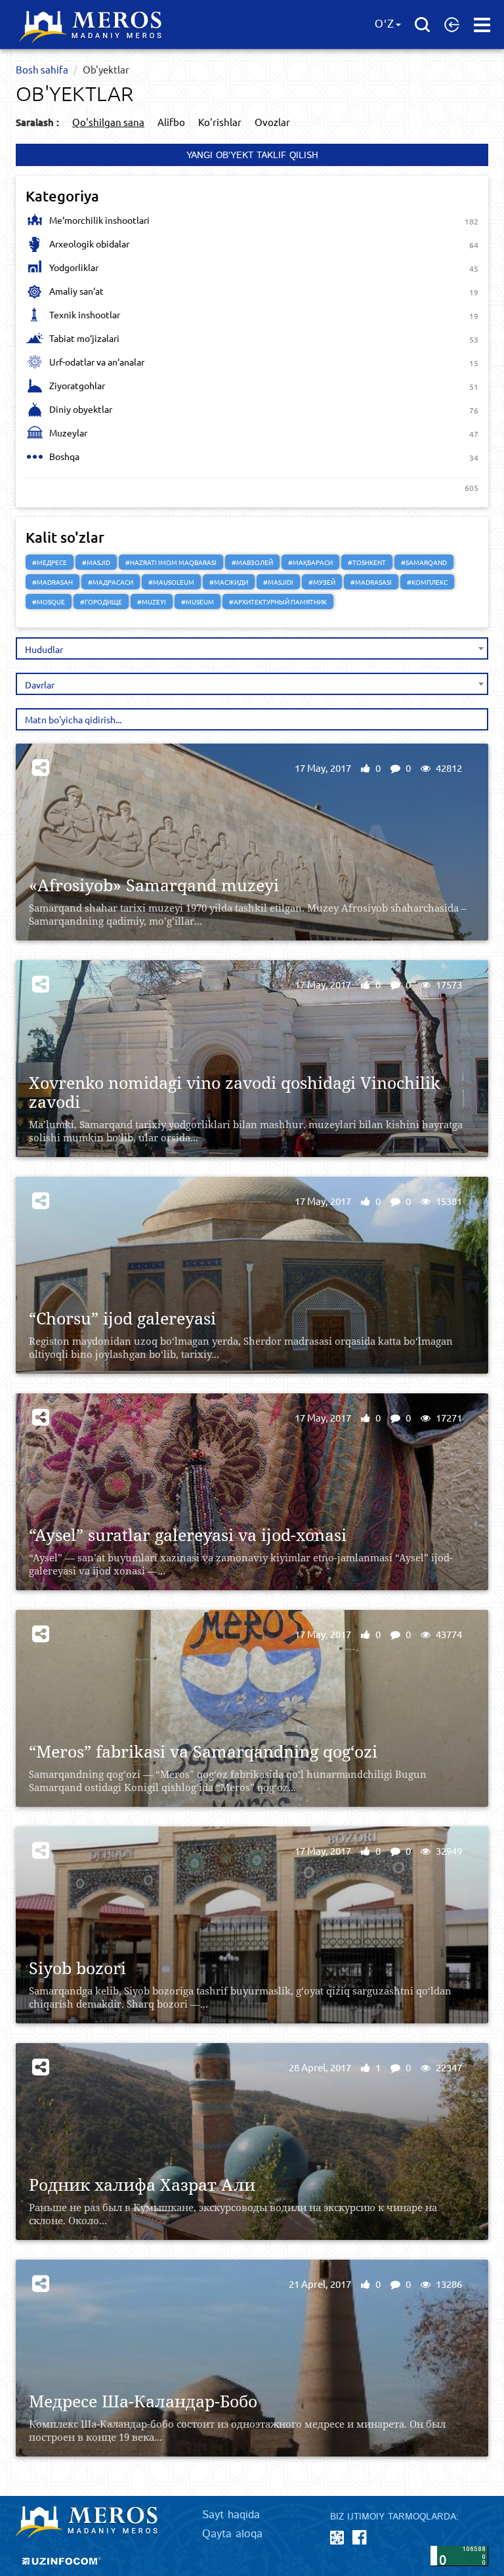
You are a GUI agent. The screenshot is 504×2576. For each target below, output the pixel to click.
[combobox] (252, 648)
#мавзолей (252, 562)
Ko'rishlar (220, 122)
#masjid (96, 562)
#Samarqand (424, 562)
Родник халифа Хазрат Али (142, 2185)
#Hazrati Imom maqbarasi (171, 562)
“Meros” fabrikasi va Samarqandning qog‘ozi (203, 1751)
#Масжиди (229, 582)
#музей (322, 582)
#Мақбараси (310, 562)
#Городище (101, 602)
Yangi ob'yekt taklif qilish (252, 156)
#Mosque (49, 602)
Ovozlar (272, 122)
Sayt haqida (231, 2515)
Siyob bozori (77, 1968)
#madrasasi (371, 582)
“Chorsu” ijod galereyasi (122, 1318)
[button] (452, 24)
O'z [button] (385, 24)
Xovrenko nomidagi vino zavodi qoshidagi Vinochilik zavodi (235, 1092)
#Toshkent (367, 562)
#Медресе (50, 562)
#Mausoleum (171, 582)
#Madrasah (52, 582)
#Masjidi (278, 582)
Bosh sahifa (42, 69)
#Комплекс (427, 582)
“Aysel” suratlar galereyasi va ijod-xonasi (188, 1535)
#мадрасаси (111, 582)
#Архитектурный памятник (278, 602)
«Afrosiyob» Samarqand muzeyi (154, 885)
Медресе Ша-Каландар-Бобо (143, 2401)
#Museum (198, 602)
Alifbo (171, 122)
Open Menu (482, 25)
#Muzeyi (152, 602)
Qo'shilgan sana (108, 122)
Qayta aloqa (232, 2534)
